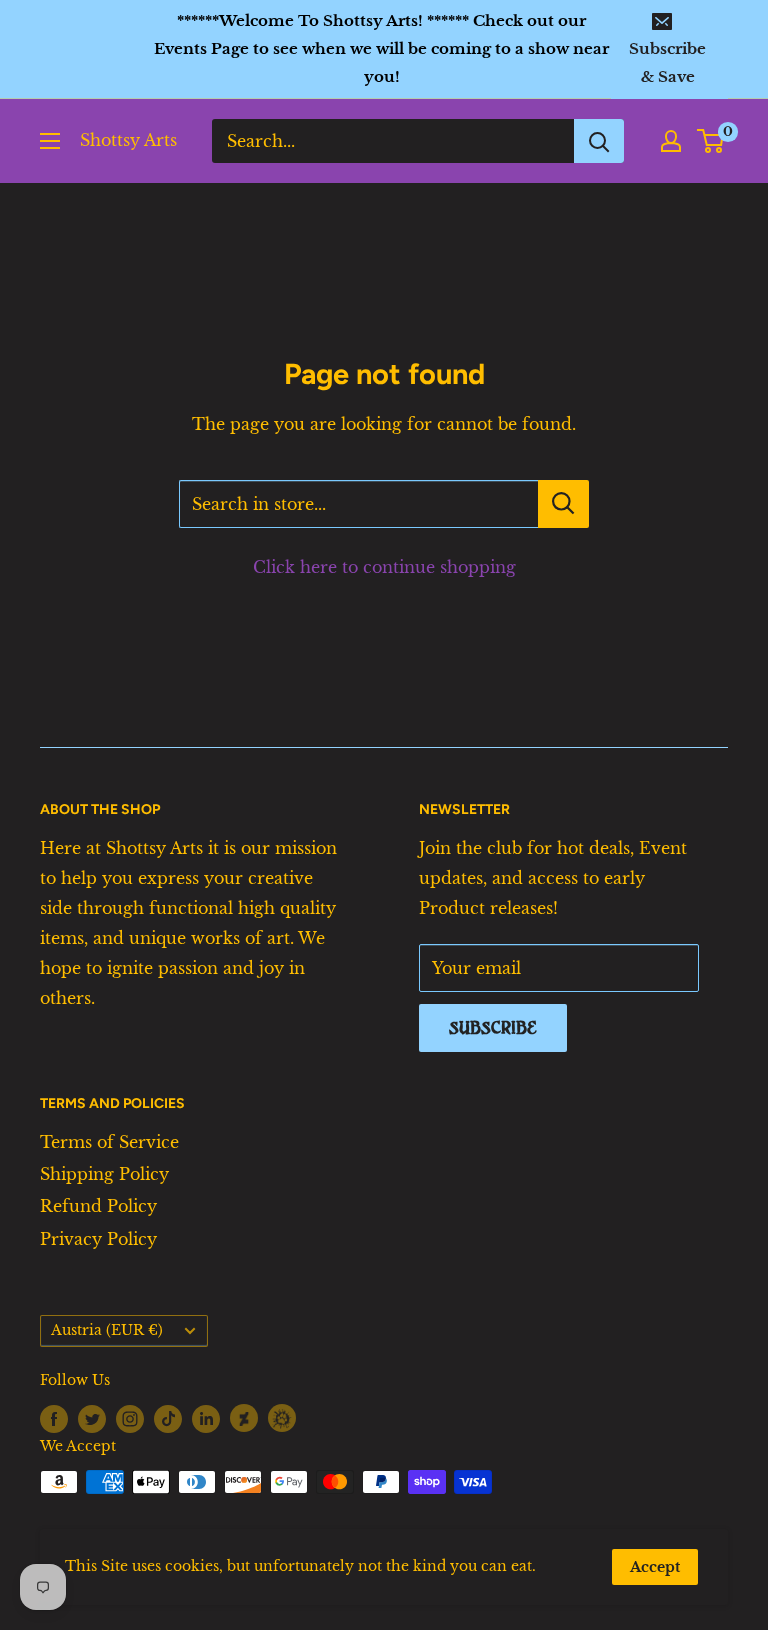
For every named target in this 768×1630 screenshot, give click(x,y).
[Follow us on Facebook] (54, 1418)
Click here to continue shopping (384, 567)
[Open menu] (50, 141)
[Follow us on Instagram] (130, 1418)
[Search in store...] (563, 504)
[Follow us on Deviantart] (244, 1417)
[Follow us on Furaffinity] (282, 1417)
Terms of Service (109, 1142)
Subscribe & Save (667, 62)
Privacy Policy (98, 1239)
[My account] (671, 141)
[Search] (599, 141)
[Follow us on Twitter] (92, 1418)
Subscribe (493, 1028)
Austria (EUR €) (107, 1330)
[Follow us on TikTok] (168, 1418)
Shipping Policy (104, 1174)
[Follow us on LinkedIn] (206, 1418)
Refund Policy (98, 1206)
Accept (655, 1567)
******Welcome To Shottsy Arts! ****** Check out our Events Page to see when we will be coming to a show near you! (381, 48)
